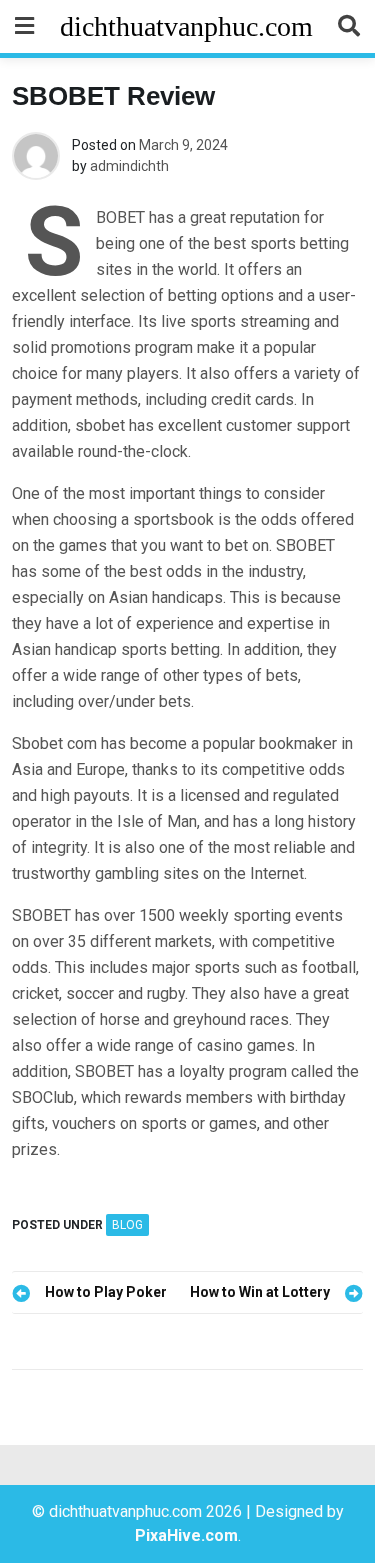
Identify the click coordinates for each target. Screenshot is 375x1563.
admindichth (129, 166)
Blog (127, 1225)
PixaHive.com (186, 1535)
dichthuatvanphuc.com (186, 26)
